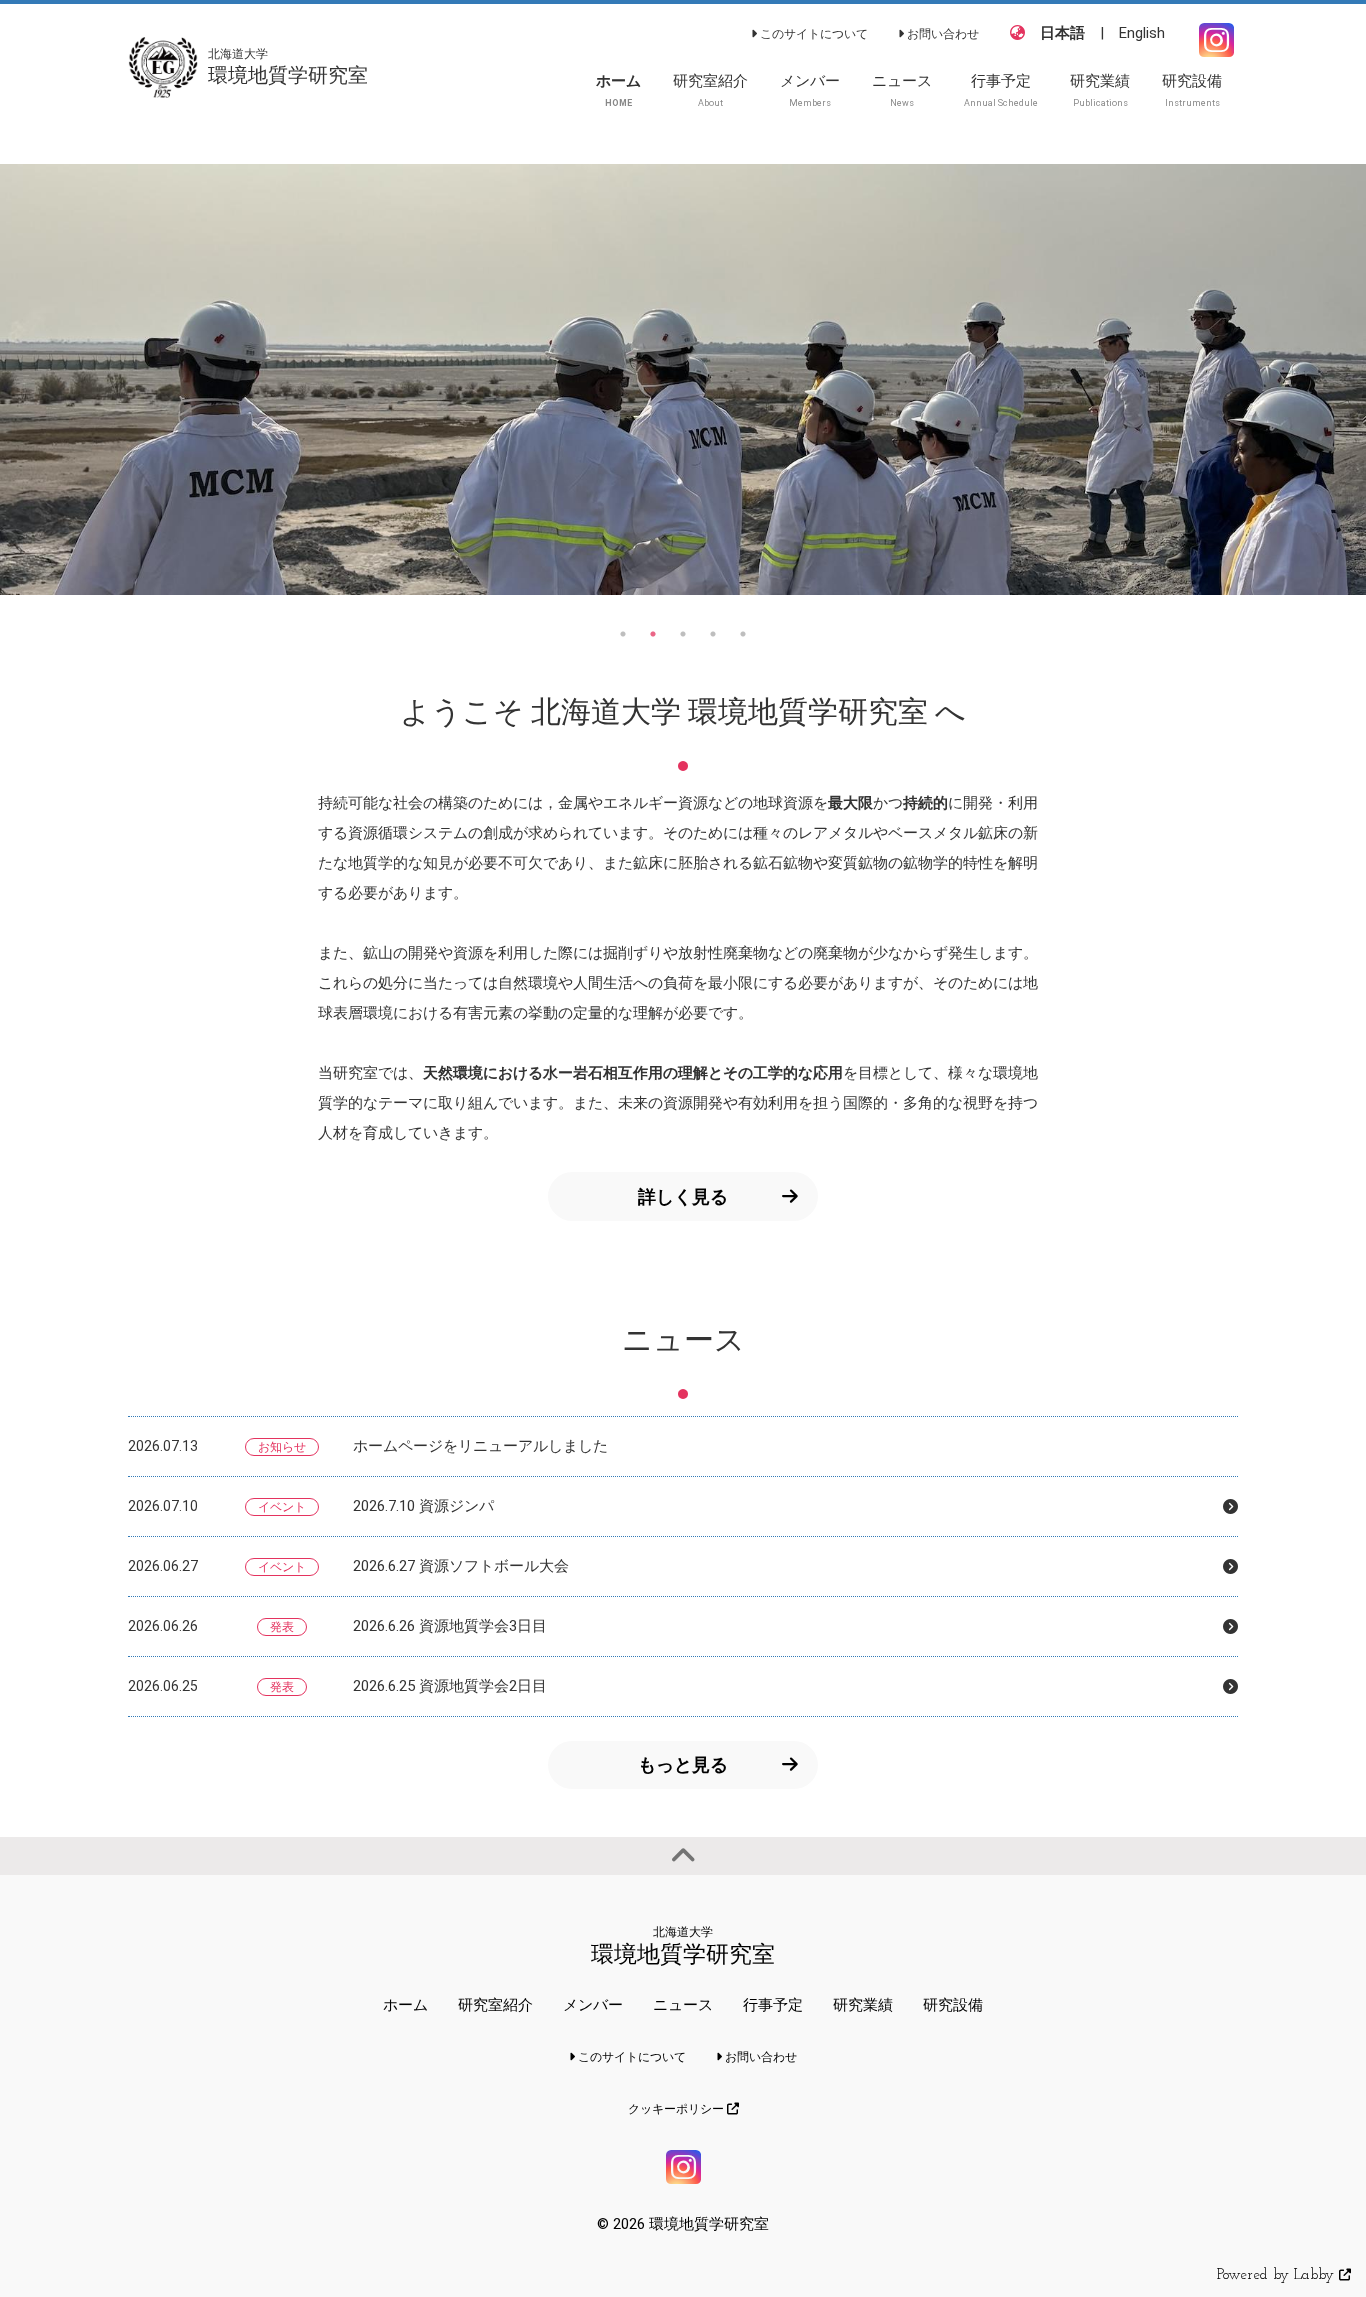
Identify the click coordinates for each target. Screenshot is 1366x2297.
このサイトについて (812, 34)
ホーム (405, 2005)
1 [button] (623, 634)
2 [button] (653, 634)
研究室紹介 (495, 2005)
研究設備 (953, 2005)
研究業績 (863, 2005)
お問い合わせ (941, 34)
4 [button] (713, 634)
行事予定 (773, 2005)
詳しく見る (683, 1196)
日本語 (1062, 33)
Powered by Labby (1278, 2275)
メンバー (593, 2005)
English (1142, 33)
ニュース (683, 2005)
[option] (683, 379)
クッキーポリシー (677, 2109)
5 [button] (743, 634)
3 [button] (683, 634)
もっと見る (683, 1764)
